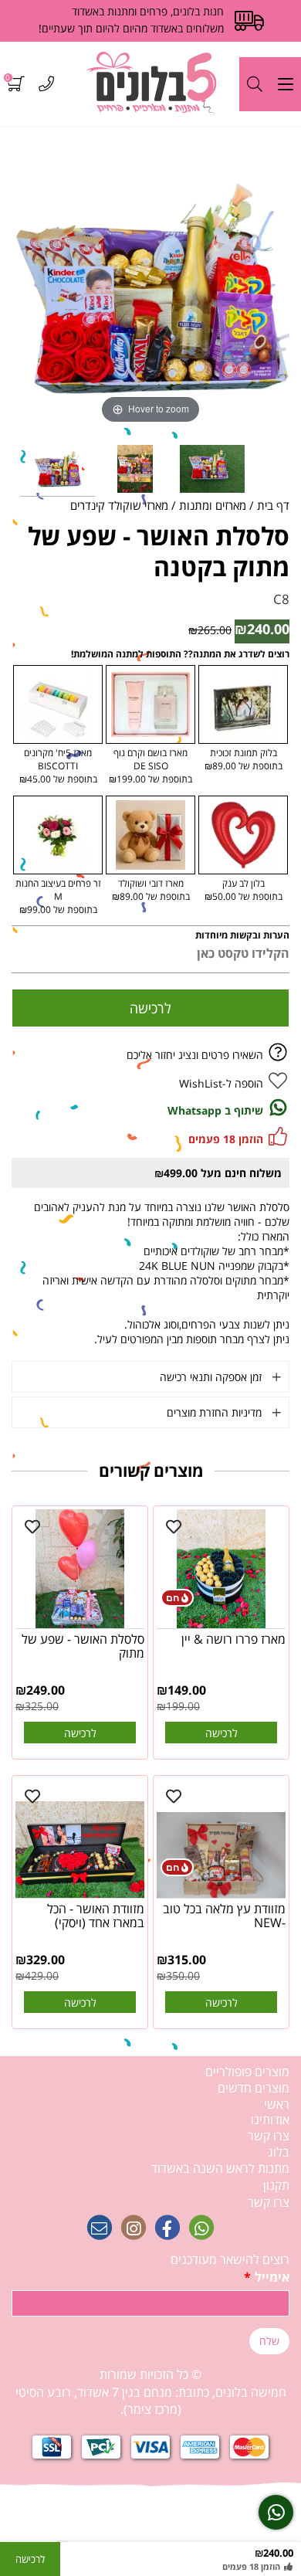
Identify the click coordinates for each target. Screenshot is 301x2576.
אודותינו (270, 2120)
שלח (269, 2341)
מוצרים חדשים (254, 2088)
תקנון (276, 2185)
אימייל (267, 2277)
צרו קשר (269, 2136)
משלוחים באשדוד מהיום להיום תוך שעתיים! (131, 28)
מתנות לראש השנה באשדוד (220, 2168)
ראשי (277, 2104)
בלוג (279, 2152)
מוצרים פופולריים (247, 2072)
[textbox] (150, 2393)
